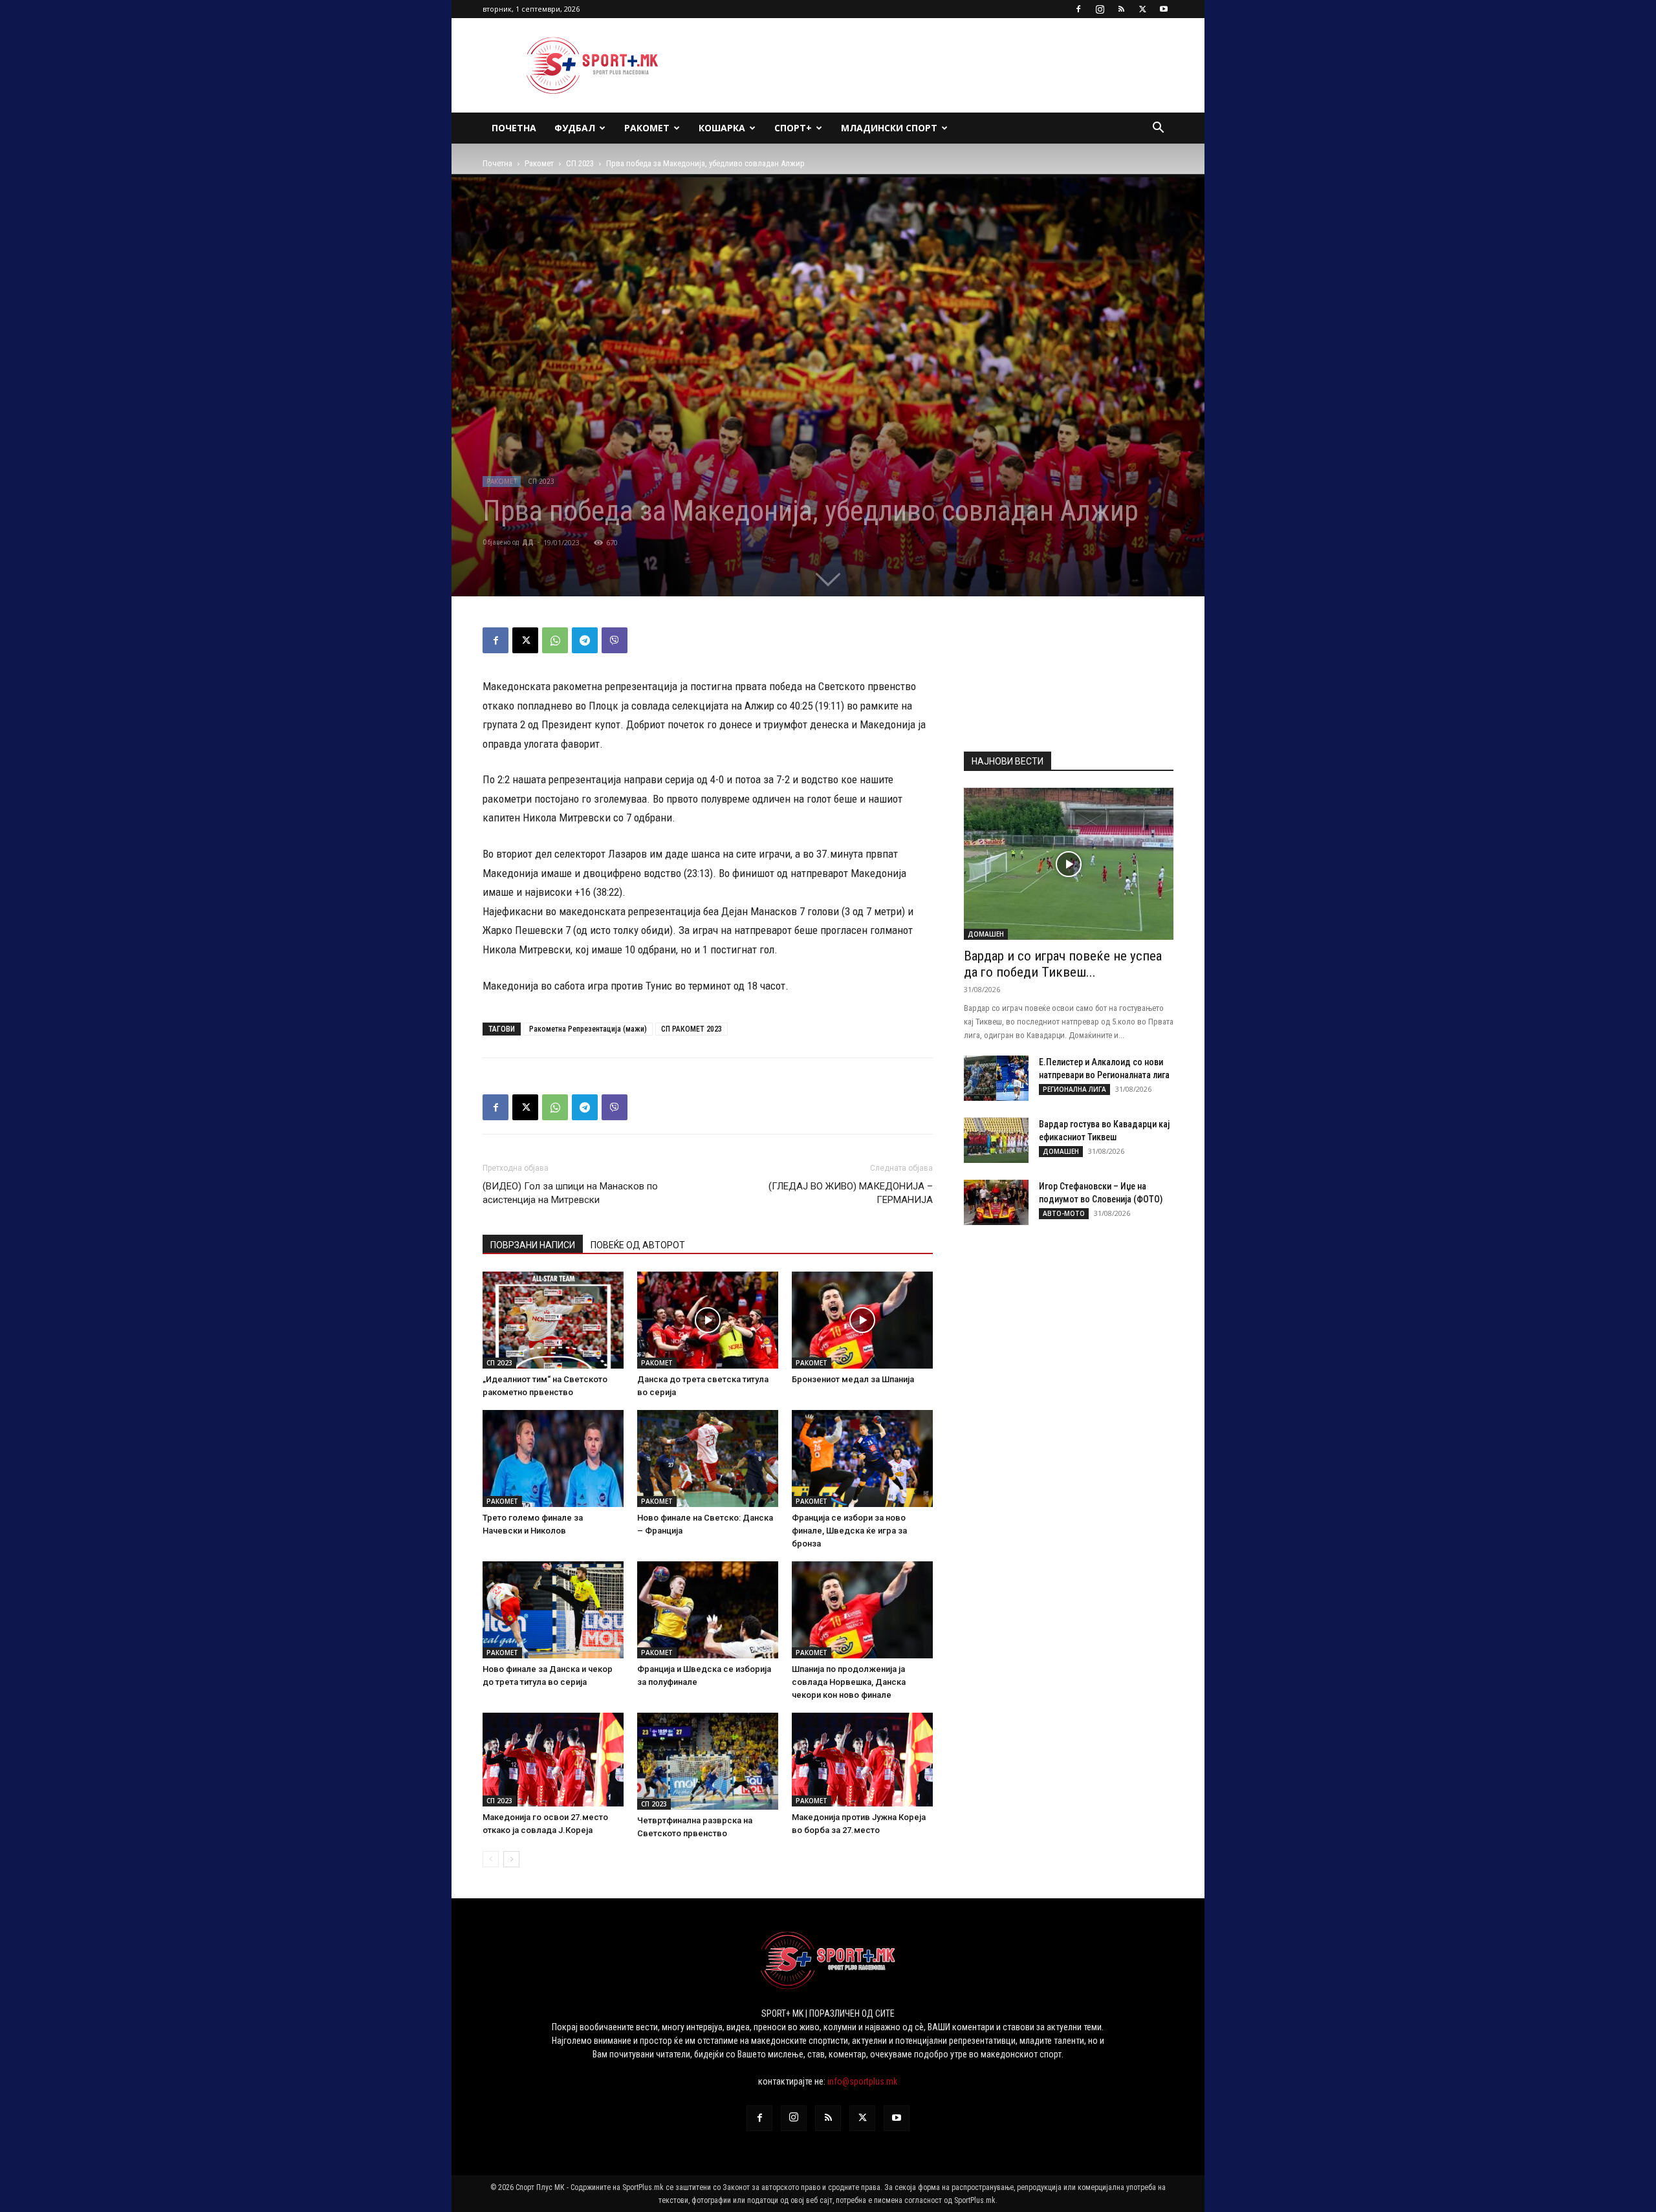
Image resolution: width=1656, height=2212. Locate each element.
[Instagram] (1100, 9)
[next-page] (511, 1859)
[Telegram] (585, 640)
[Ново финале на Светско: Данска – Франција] (708, 1458)
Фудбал (575, 128)
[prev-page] (491, 1859)
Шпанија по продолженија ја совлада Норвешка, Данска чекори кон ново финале (849, 1682)
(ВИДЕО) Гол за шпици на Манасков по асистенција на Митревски (570, 1193)
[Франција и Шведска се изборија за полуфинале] (708, 1610)
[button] (1158, 129)
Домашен (986, 934)
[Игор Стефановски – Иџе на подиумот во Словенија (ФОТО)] (996, 1202)
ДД (528, 542)
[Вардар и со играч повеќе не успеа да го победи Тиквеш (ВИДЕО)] (1069, 864)
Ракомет (647, 128)
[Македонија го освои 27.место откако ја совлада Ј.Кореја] (553, 1760)
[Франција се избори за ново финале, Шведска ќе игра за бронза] (862, 1458)
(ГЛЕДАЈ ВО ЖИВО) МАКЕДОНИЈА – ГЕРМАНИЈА (851, 1193)
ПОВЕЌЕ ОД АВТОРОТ (638, 1245)
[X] (1142, 9)
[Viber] (615, 640)
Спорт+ (793, 128)
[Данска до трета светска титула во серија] (708, 1320)
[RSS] (1121, 9)
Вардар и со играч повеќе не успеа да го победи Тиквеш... (1063, 964)
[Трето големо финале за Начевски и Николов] (553, 1458)
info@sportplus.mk (862, 2081)
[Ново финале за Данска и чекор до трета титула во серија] (553, 1610)
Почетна (514, 128)
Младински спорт (889, 128)
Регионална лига (1074, 1089)
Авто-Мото (1064, 1213)
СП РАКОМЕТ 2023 (692, 1029)
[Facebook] (1078, 9)
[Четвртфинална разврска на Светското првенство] (708, 1761)
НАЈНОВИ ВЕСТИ (1008, 761)
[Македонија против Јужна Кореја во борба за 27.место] (862, 1760)
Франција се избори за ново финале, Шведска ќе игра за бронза (849, 1531)
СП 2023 (580, 163)
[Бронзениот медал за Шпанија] (862, 1320)
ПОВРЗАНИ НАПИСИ (533, 1245)
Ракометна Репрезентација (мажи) (588, 1029)
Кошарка (722, 128)
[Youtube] (1164, 9)
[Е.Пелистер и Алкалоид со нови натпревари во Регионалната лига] (996, 1078)
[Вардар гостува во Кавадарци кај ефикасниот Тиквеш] (996, 1140)
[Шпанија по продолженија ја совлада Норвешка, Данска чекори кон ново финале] (862, 1610)
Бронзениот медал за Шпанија (853, 1379)
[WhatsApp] (555, 640)
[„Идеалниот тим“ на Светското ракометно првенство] (553, 1320)
